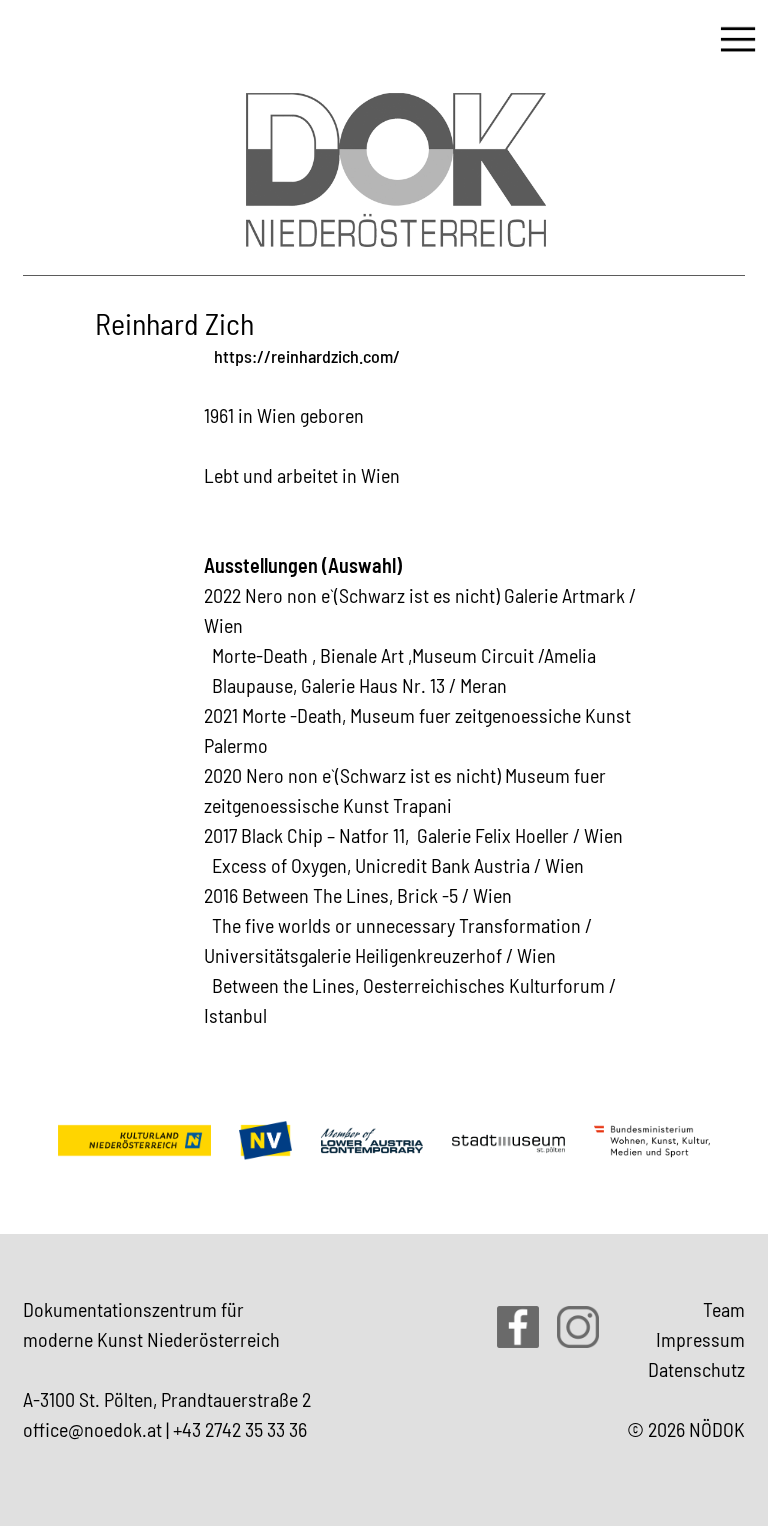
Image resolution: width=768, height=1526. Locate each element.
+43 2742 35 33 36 (240, 1429)
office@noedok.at (92, 1429)
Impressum (700, 1339)
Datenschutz (696, 1369)
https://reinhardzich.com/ (307, 356)
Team (724, 1309)
